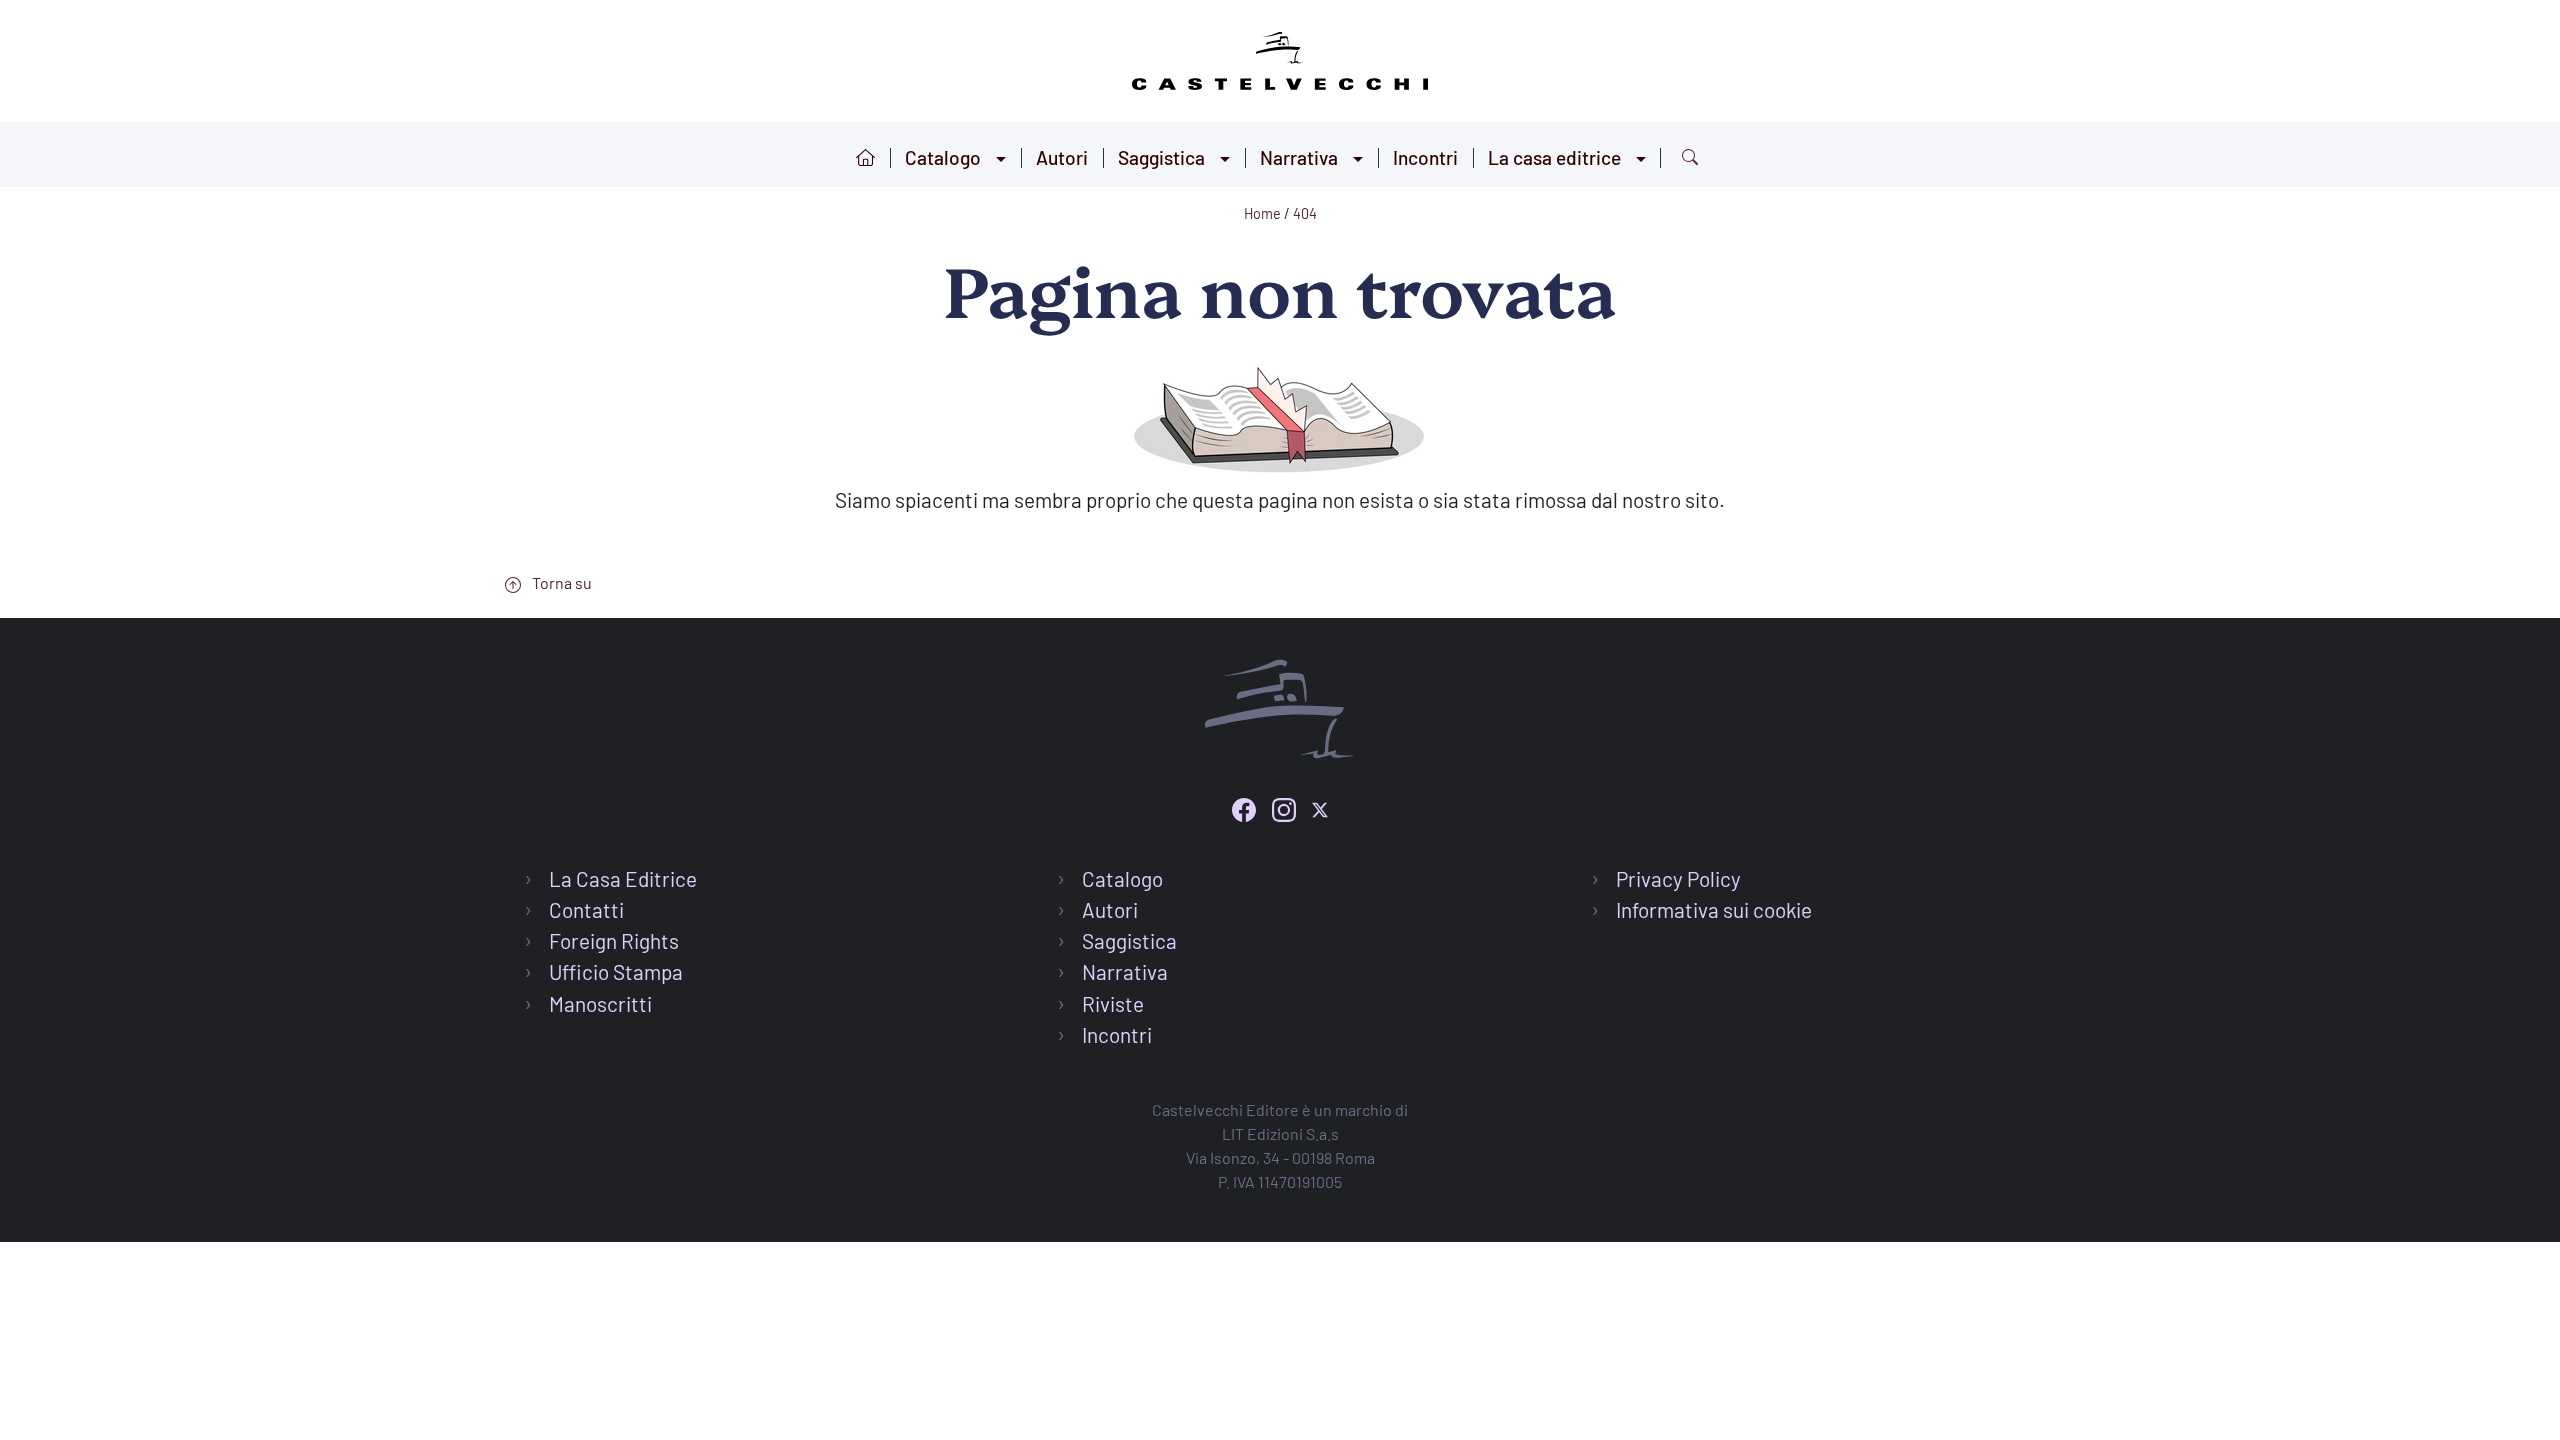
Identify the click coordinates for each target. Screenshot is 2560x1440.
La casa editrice (1554, 157)
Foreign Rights (614, 940)
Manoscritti (600, 1003)
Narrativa (1299, 157)
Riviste (1113, 1003)
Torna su (560, 582)
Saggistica (1161, 157)
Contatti (586, 909)
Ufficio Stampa (616, 971)
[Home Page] (1280, 57)
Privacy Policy (1678, 878)
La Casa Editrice (623, 878)
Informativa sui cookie (1714, 909)
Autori (1062, 157)
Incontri (1425, 157)
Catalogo (943, 157)
